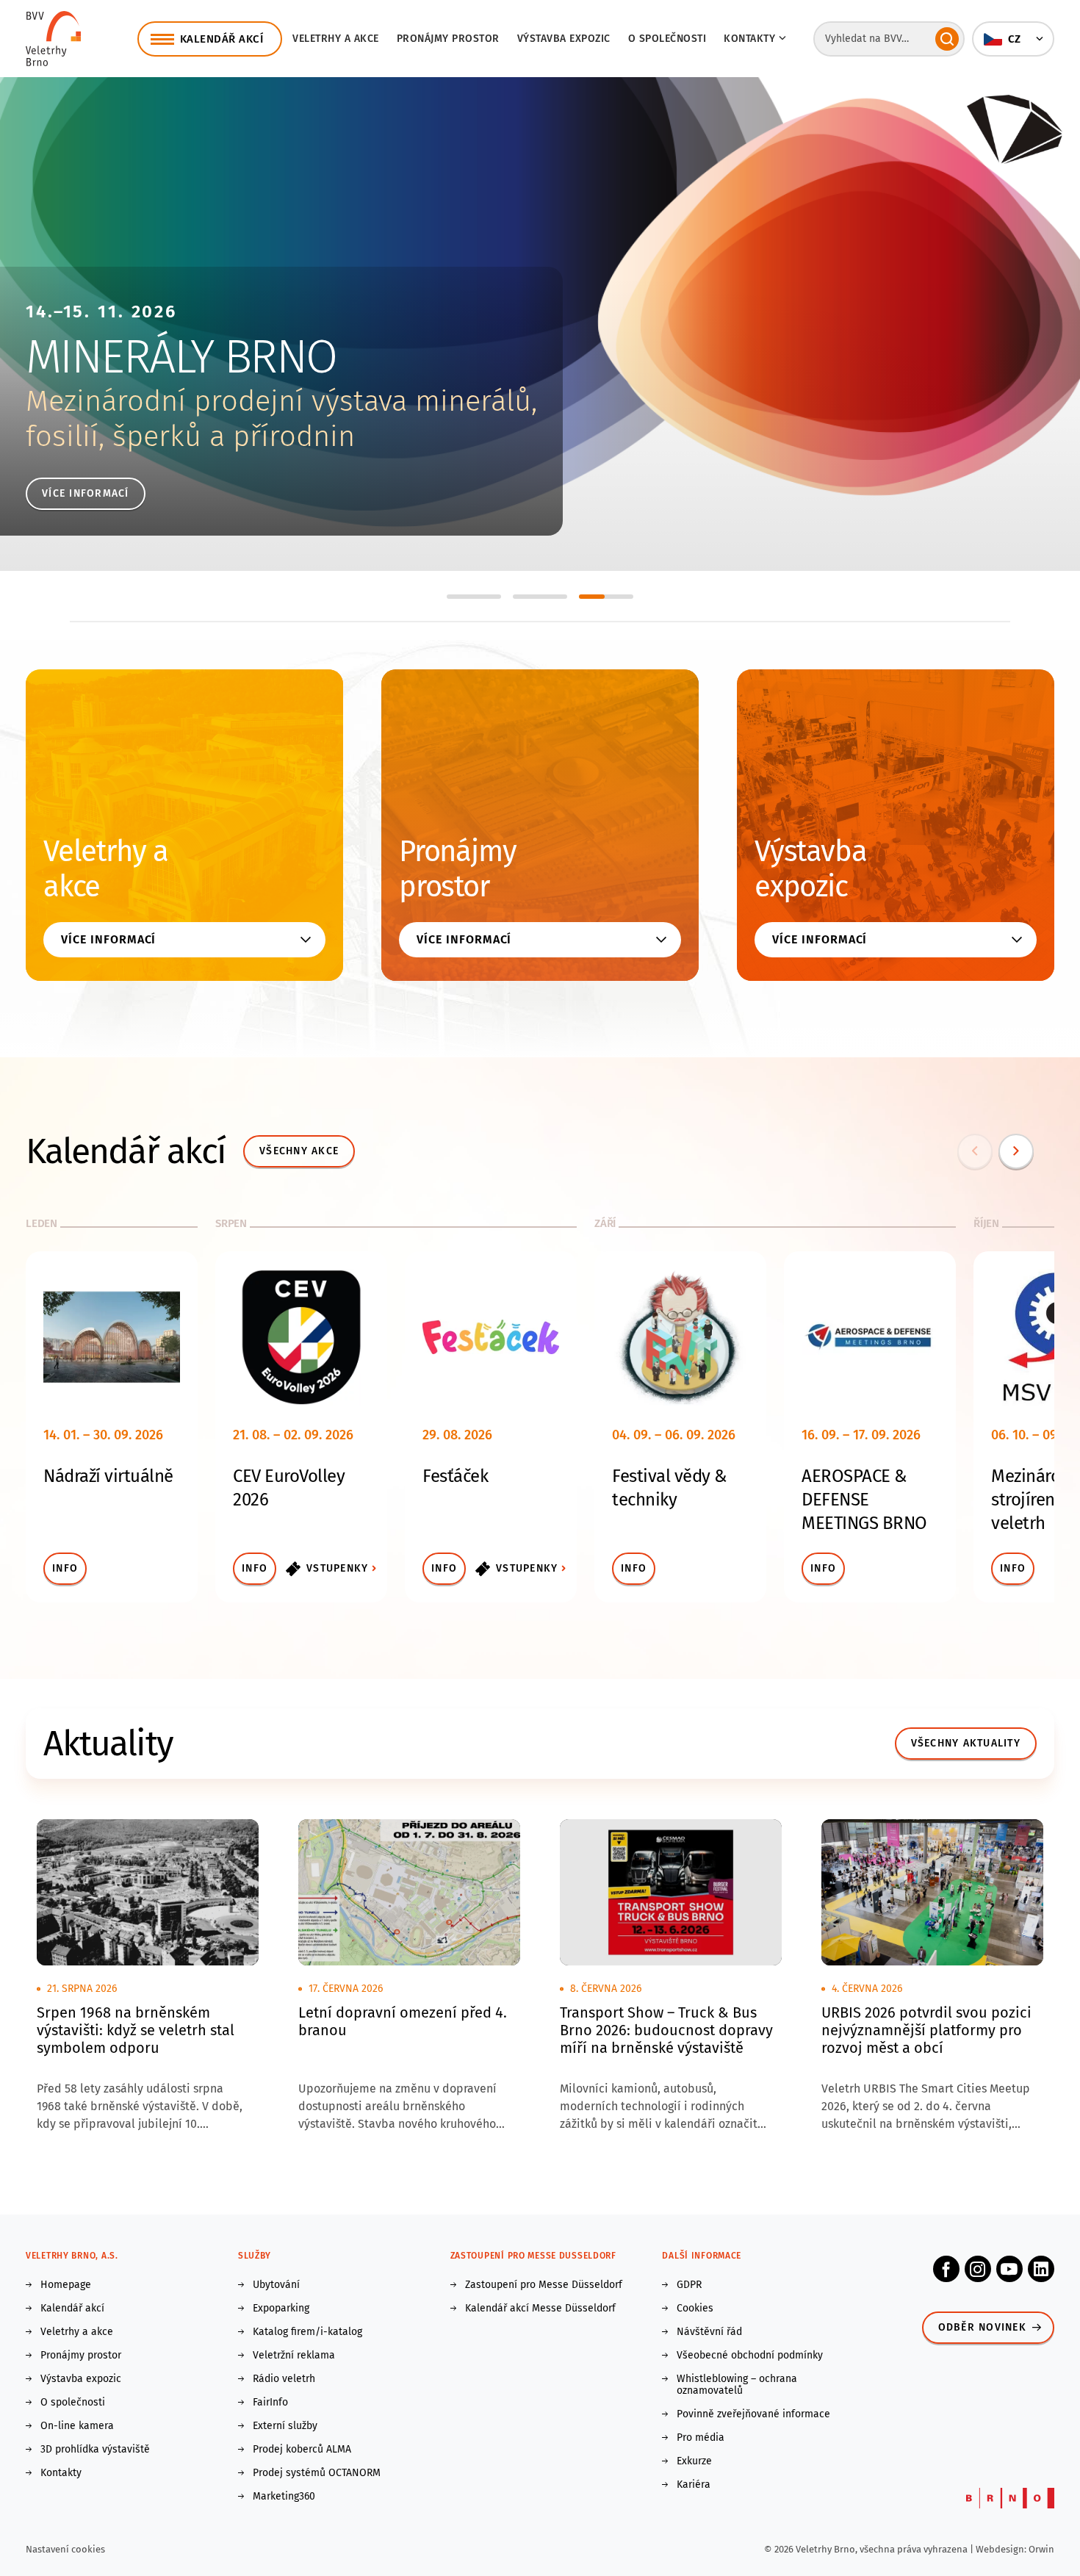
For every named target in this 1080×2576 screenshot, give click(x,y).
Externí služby (285, 2426)
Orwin (1041, 2549)
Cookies (695, 2309)
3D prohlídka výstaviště (95, 2450)
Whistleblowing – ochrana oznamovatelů (737, 2385)
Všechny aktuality (966, 1743)
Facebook (946, 2269)
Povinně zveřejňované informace (753, 2414)
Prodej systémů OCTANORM (317, 2473)
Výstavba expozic (564, 39)
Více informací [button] (108, 939)
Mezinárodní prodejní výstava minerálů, (281, 401)
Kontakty (61, 2473)
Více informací (86, 493)
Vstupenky (337, 1568)
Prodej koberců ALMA (302, 2450)
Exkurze (694, 2461)
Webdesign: (1002, 2549)
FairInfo (270, 2403)
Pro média (701, 2438)
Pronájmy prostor (448, 39)
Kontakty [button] (749, 39)
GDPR (689, 2285)
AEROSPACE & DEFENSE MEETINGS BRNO (864, 1500)
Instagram (978, 2269)
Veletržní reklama (294, 2356)
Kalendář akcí (72, 2309)
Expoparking (281, 2309)
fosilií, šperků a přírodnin (190, 436)
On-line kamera (77, 2426)
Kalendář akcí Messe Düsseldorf (540, 2309)
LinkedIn (1041, 2269)
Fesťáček (455, 1476)
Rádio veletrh (284, 2379)
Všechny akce (299, 1151)
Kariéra (694, 2485)
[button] (1013, 39)
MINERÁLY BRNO (181, 357)
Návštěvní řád (709, 2332)
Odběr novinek (982, 2327)
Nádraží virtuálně (108, 1476)
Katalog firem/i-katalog (307, 2332)
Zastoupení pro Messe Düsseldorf (544, 2285)
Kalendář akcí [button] (222, 39)
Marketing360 (284, 2497)
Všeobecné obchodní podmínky (750, 2356)
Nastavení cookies (65, 2549)
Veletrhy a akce (336, 39)
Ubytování (276, 2285)
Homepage (66, 2285)
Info (65, 1568)
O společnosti (667, 39)
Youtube (1009, 2269)
